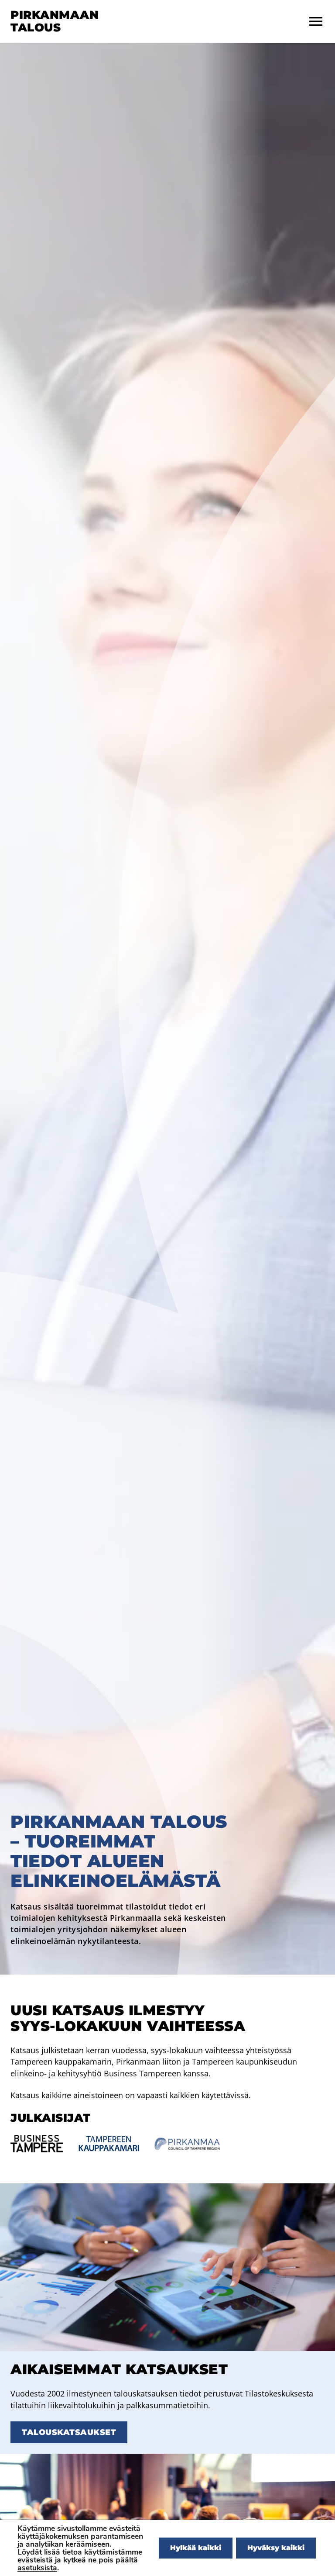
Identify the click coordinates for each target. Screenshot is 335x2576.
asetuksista (37, 2568)
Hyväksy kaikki (276, 2548)
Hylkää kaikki (196, 2548)
